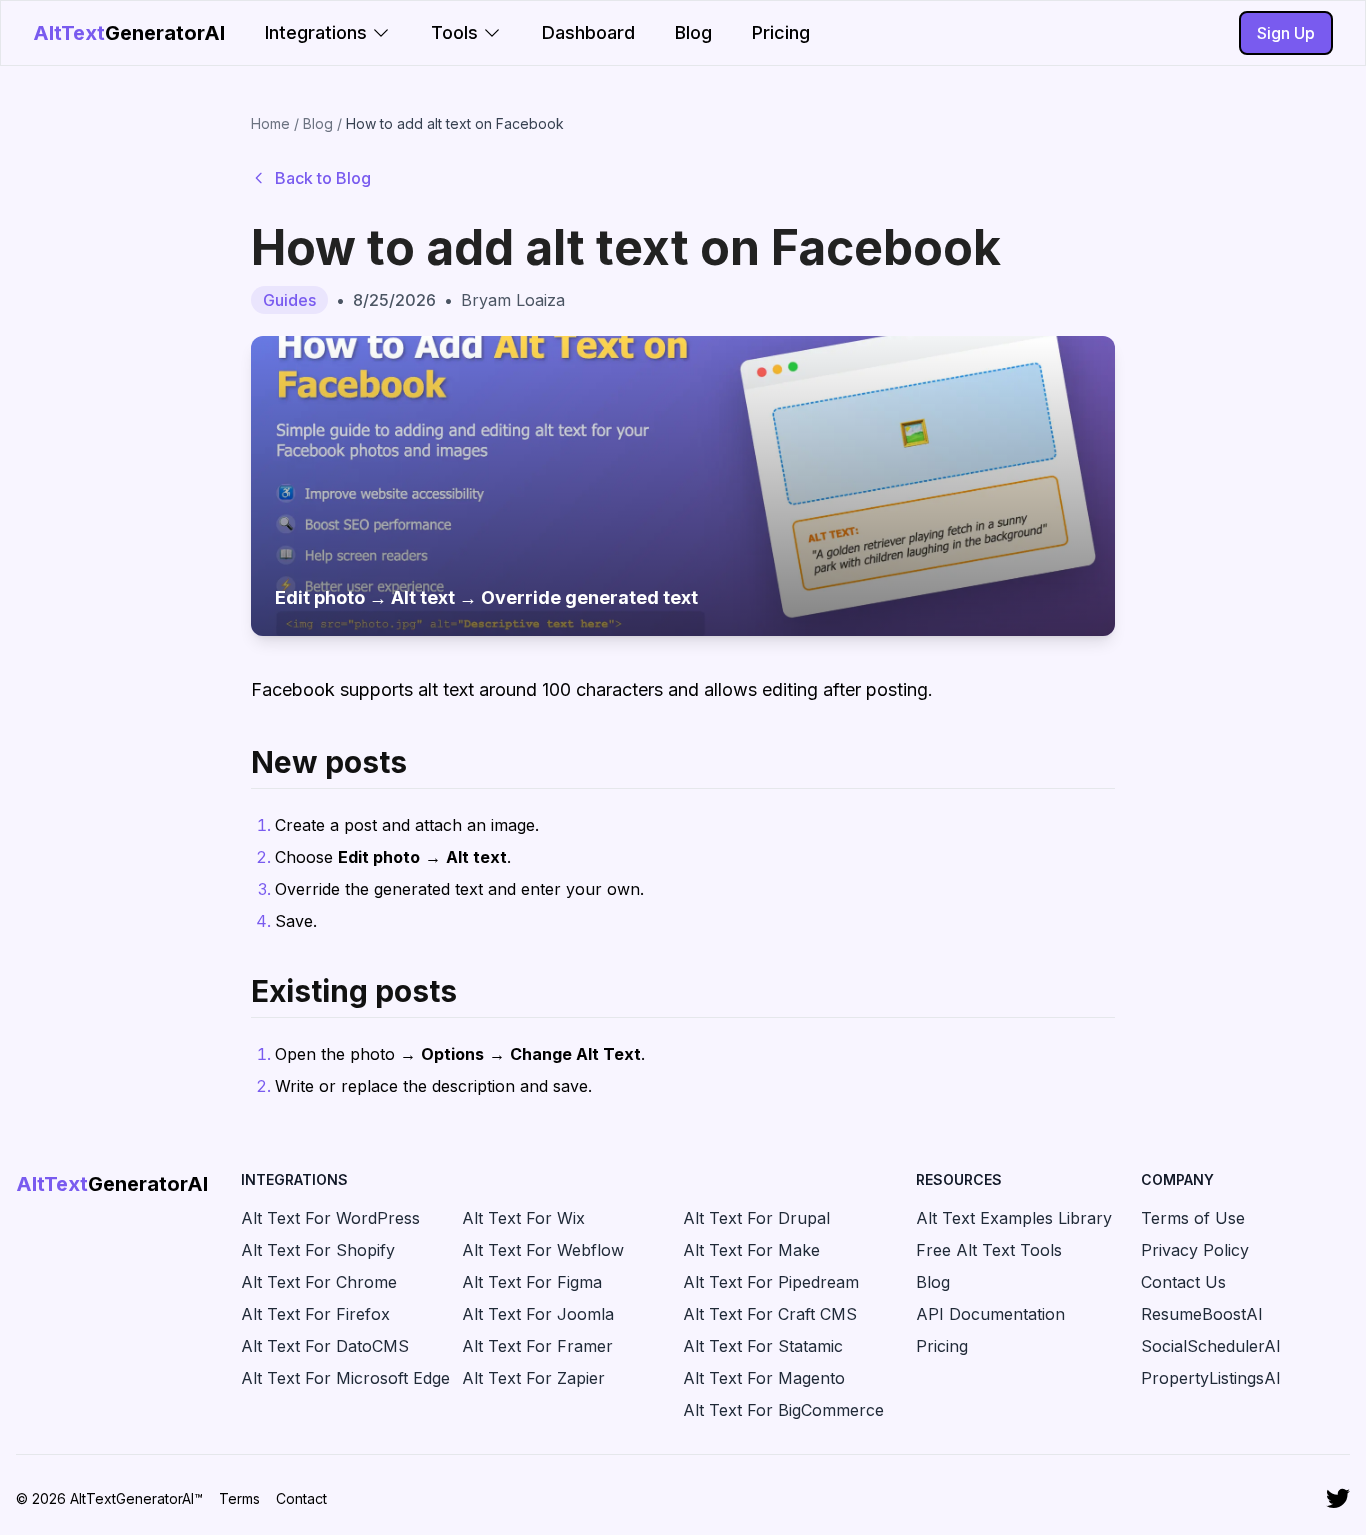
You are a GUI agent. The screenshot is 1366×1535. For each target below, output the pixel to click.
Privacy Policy (1195, 1250)
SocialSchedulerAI (1211, 1346)
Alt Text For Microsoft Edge (345, 1378)
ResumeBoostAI (1202, 1314)
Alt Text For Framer (537, 1346)
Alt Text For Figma (532, 1282)
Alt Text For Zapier (533, 1378)
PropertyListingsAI (1211, 1378)
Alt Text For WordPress (330, 1218)
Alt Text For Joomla (538, 1314)
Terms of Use (1193, 1218)
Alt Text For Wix (523, 1218)
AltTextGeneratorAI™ (136, 1498)
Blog (693, 32)
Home (270, 123)
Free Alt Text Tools (989, 1250)
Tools (454, 32)
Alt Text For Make (751, 1250)
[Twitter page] (1338, 1499)
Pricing (781, 32)
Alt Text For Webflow (543, 1250)
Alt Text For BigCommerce (783, 1410)
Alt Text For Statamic (763, 1346)
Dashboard (588, 32)
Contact (301, 1498)
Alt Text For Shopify (318, 1250)
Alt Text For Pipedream (771, 1282)
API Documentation (990, 1314)
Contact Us (1183, 1282)
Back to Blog (323, 178)
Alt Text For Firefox (315, 1314)
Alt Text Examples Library (1014, 1218)
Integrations (316, 32)
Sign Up (1286, 33)
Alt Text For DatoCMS (325, 1346)
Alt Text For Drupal (756, 1218)
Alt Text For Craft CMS (770, 1314)
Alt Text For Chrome (319, 1282)
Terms (239, 1498)
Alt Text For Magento (764, 1378)
